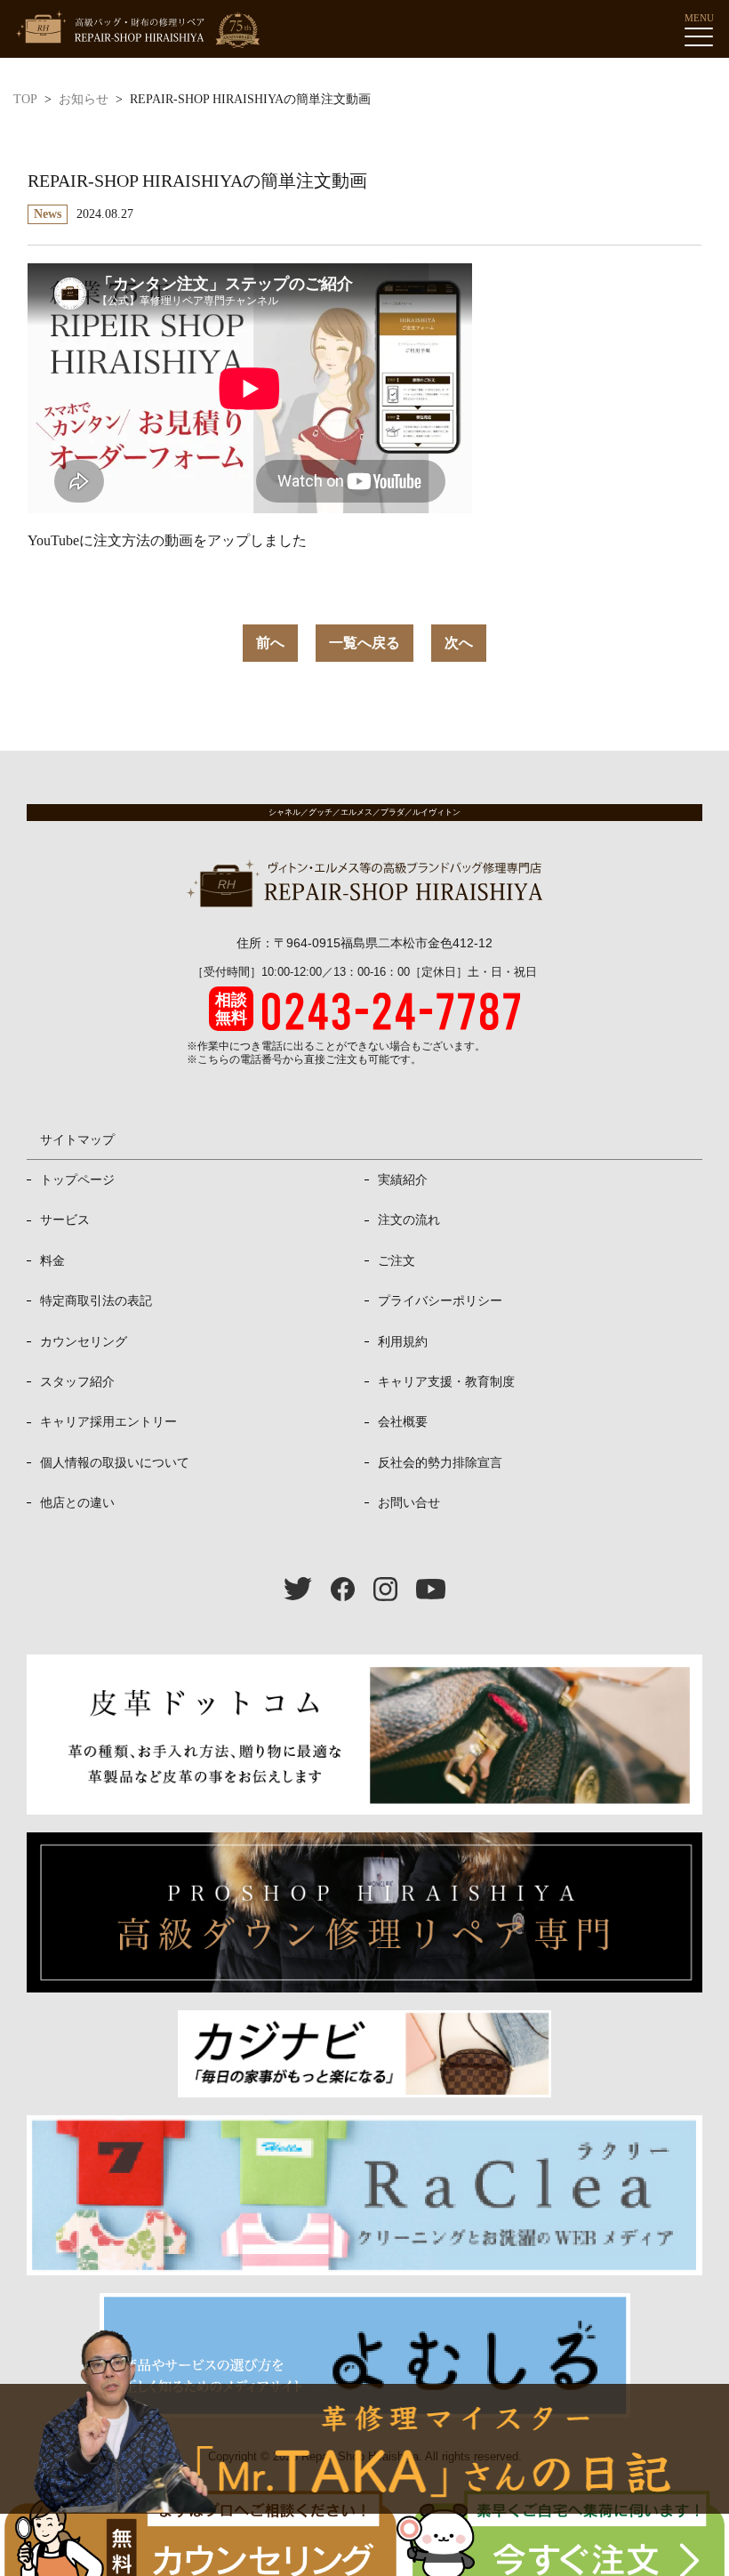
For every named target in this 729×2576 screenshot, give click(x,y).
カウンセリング (84, 1341)
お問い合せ (409, 1502)
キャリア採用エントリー (108, 1421)
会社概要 (403, 1421)
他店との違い (77, 1502)
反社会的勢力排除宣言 (440, 1462)
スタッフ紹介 (77, 1381)
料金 (52, 1260)
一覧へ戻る (364, 643)
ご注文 (397, 1260)
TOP (25, 100)
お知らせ (84, 100)
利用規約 (403, 1341)
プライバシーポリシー (440, 1300)
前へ (270, 643)
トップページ (77, 1179)
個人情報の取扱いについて (115, 1462)
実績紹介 (403, 1179)
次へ (459, 643)
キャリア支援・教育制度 (446, 1381)
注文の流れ (409, 1220)
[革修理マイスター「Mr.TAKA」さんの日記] (364, 2449)
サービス (65, 1220)
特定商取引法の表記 (96, 1300)
